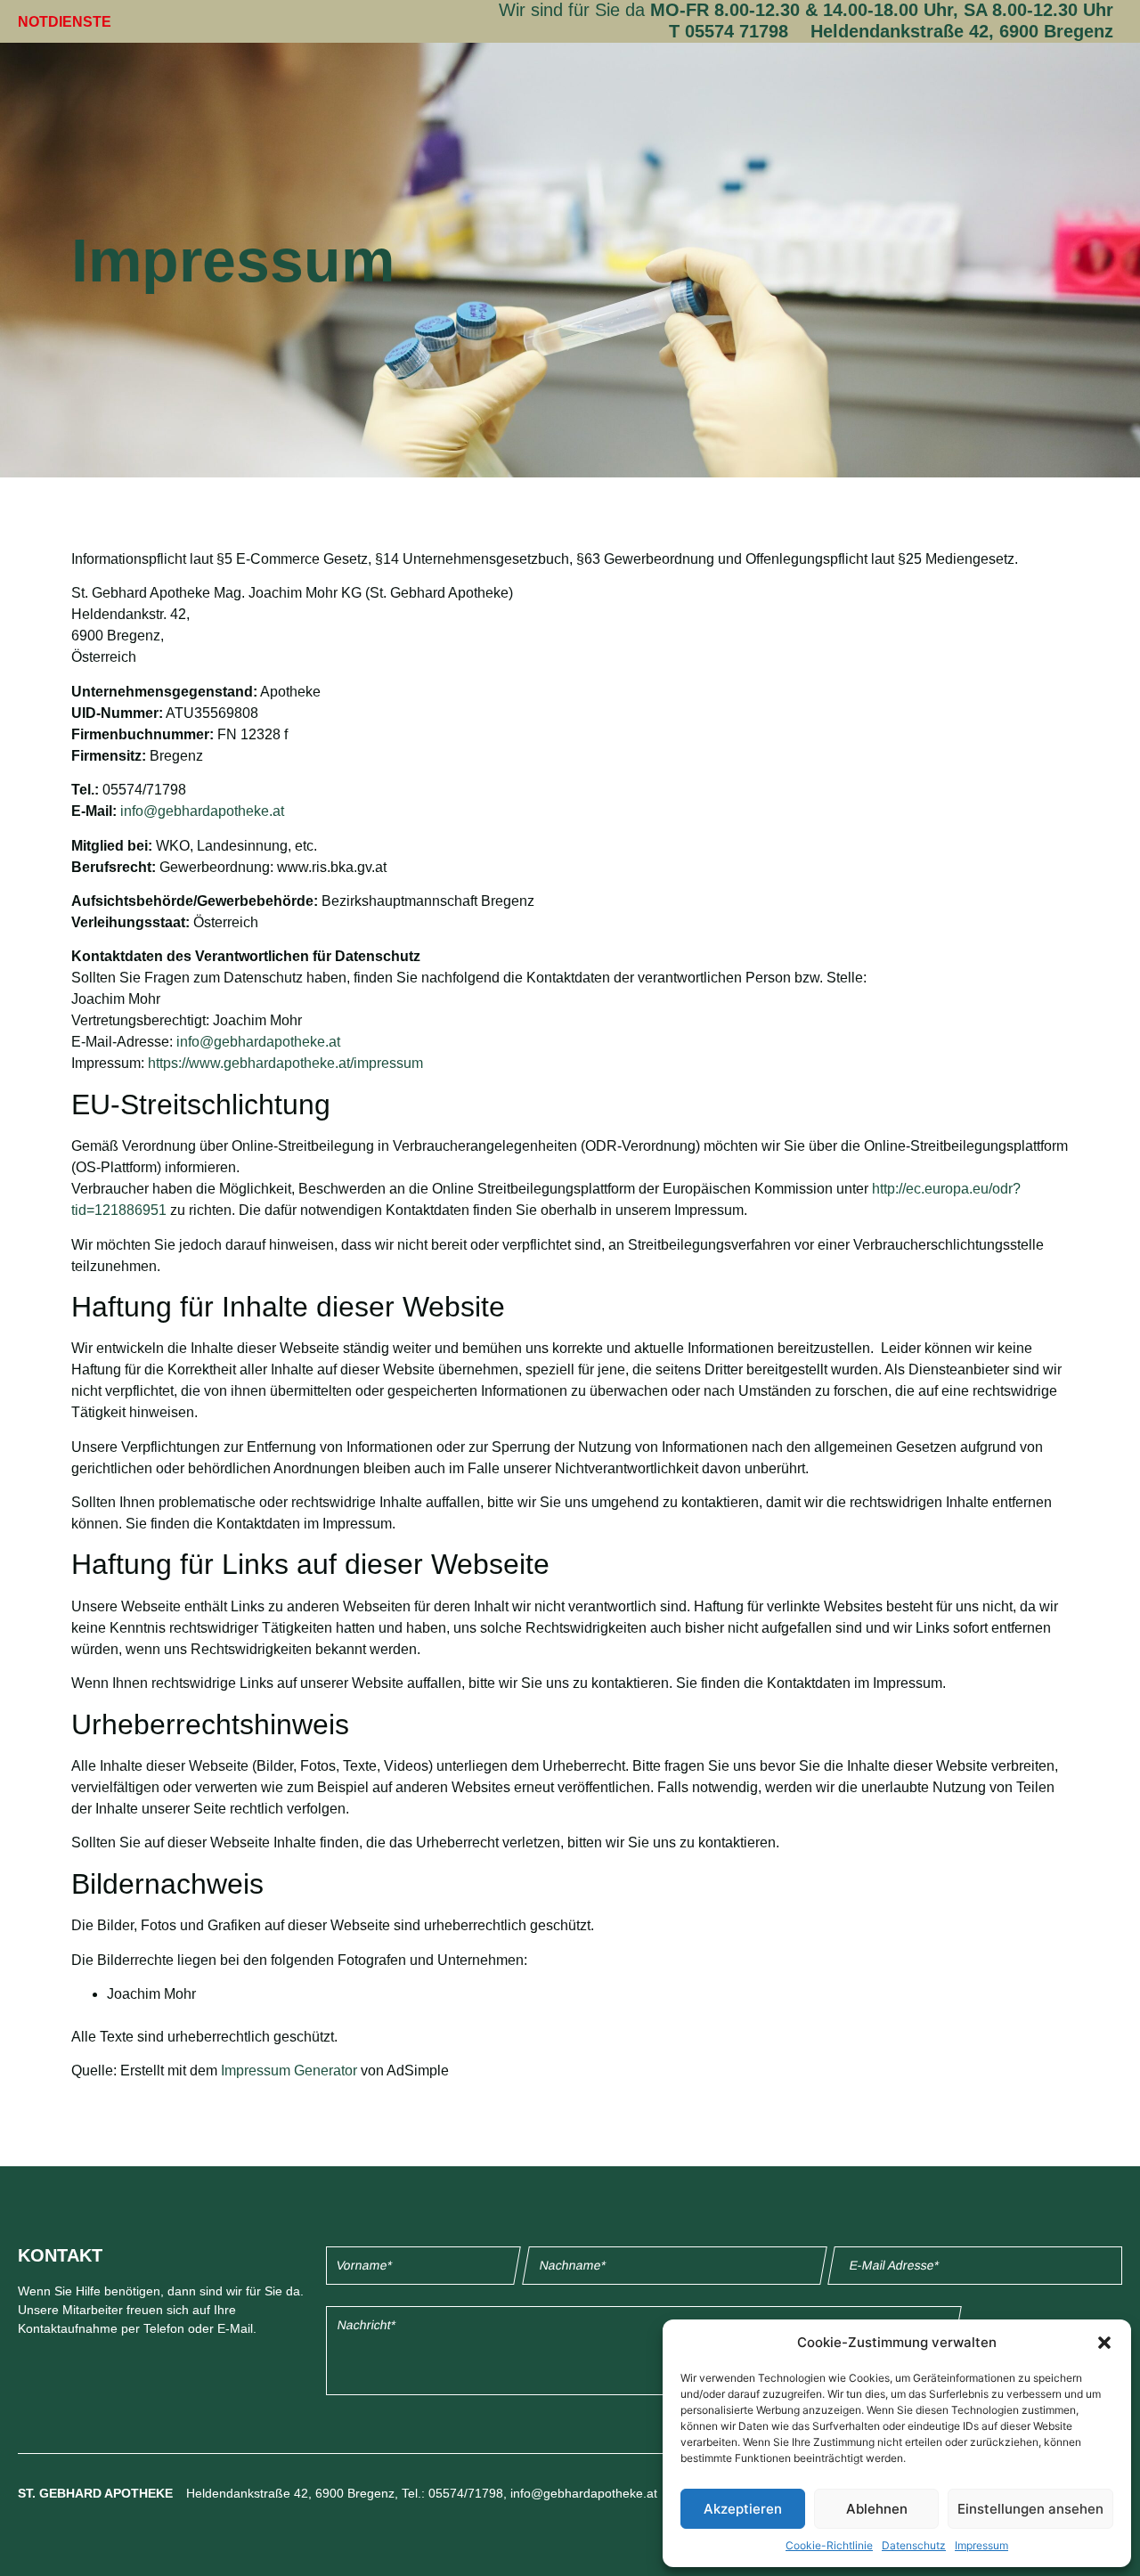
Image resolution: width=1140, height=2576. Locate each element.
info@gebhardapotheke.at (202, 811)
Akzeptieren (743, 2509)
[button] (1104, 2343)
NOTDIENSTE (65, 22)
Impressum (981, 2545)
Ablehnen (877, 2509)
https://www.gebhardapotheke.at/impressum (285, 1063)
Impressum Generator (289, 2071)
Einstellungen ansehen (1030, 2509)
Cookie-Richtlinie (829, 2545)
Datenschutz (914, 2545)
